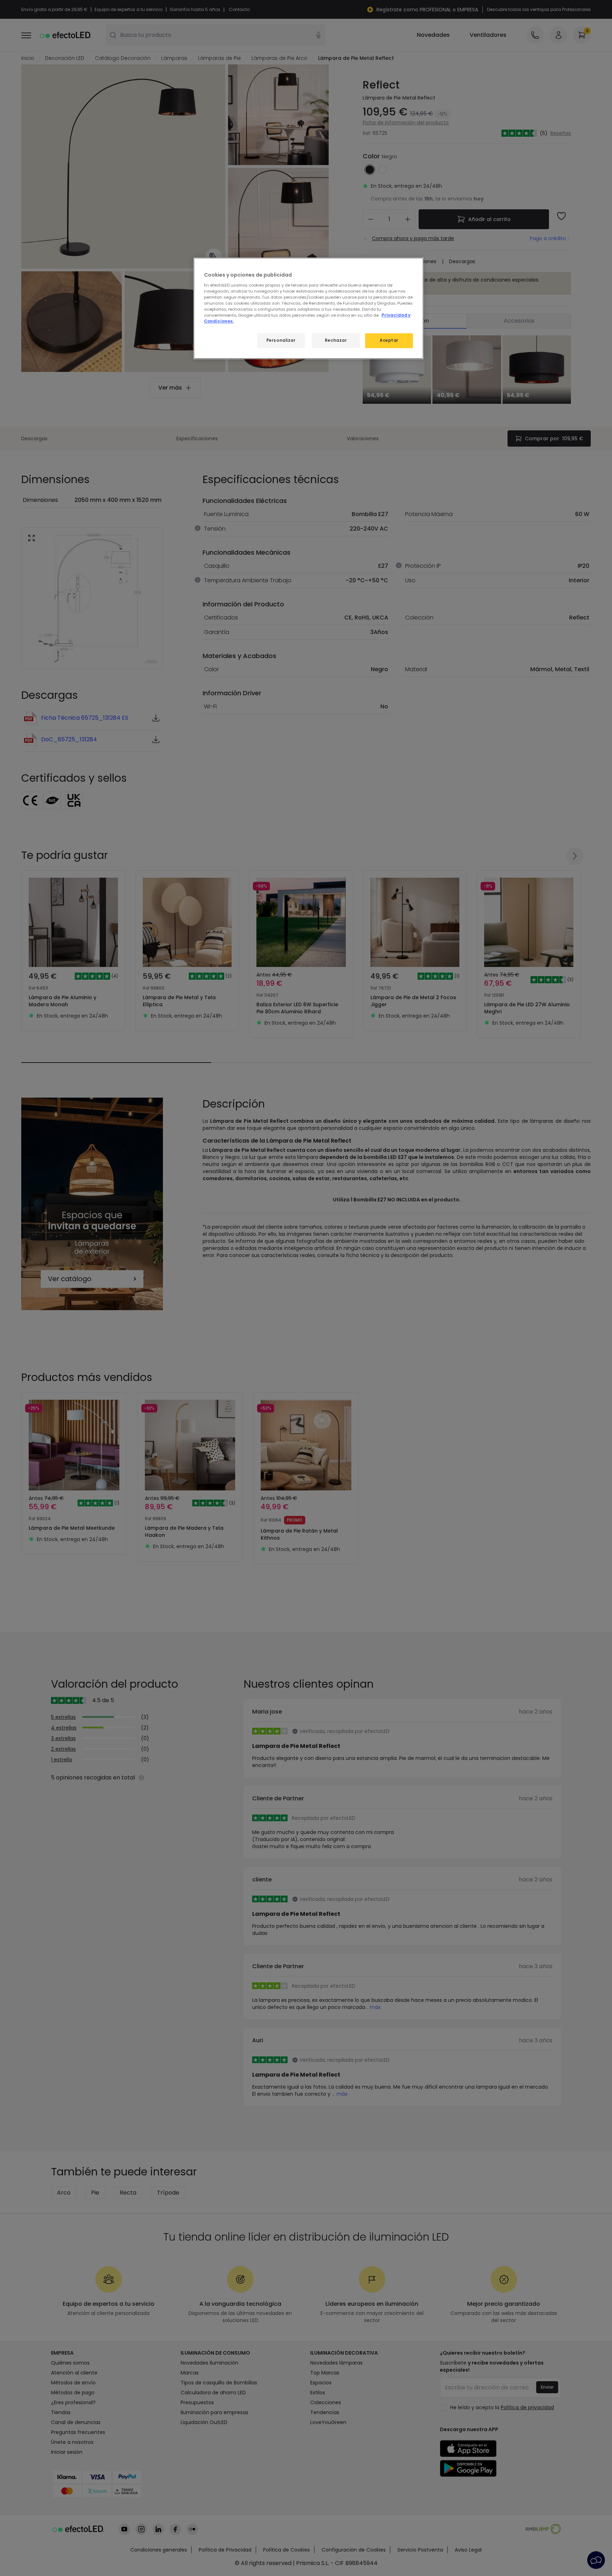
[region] (308, 308)
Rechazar (336, 340)
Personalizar (281, 340)
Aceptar (389, 340)
